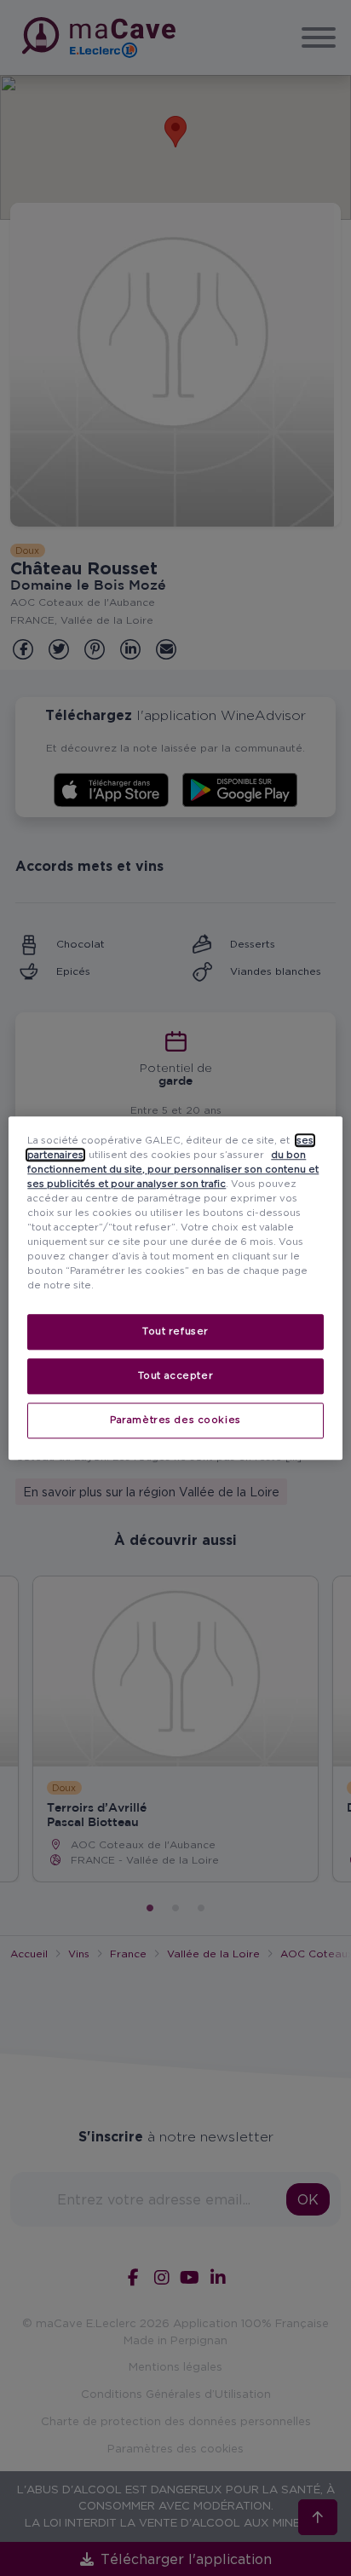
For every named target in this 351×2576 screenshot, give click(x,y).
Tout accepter (175, 1375)
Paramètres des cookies (175, 1420)
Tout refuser (175, 1331)
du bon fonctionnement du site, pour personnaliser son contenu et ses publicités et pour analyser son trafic (173, 1169)
